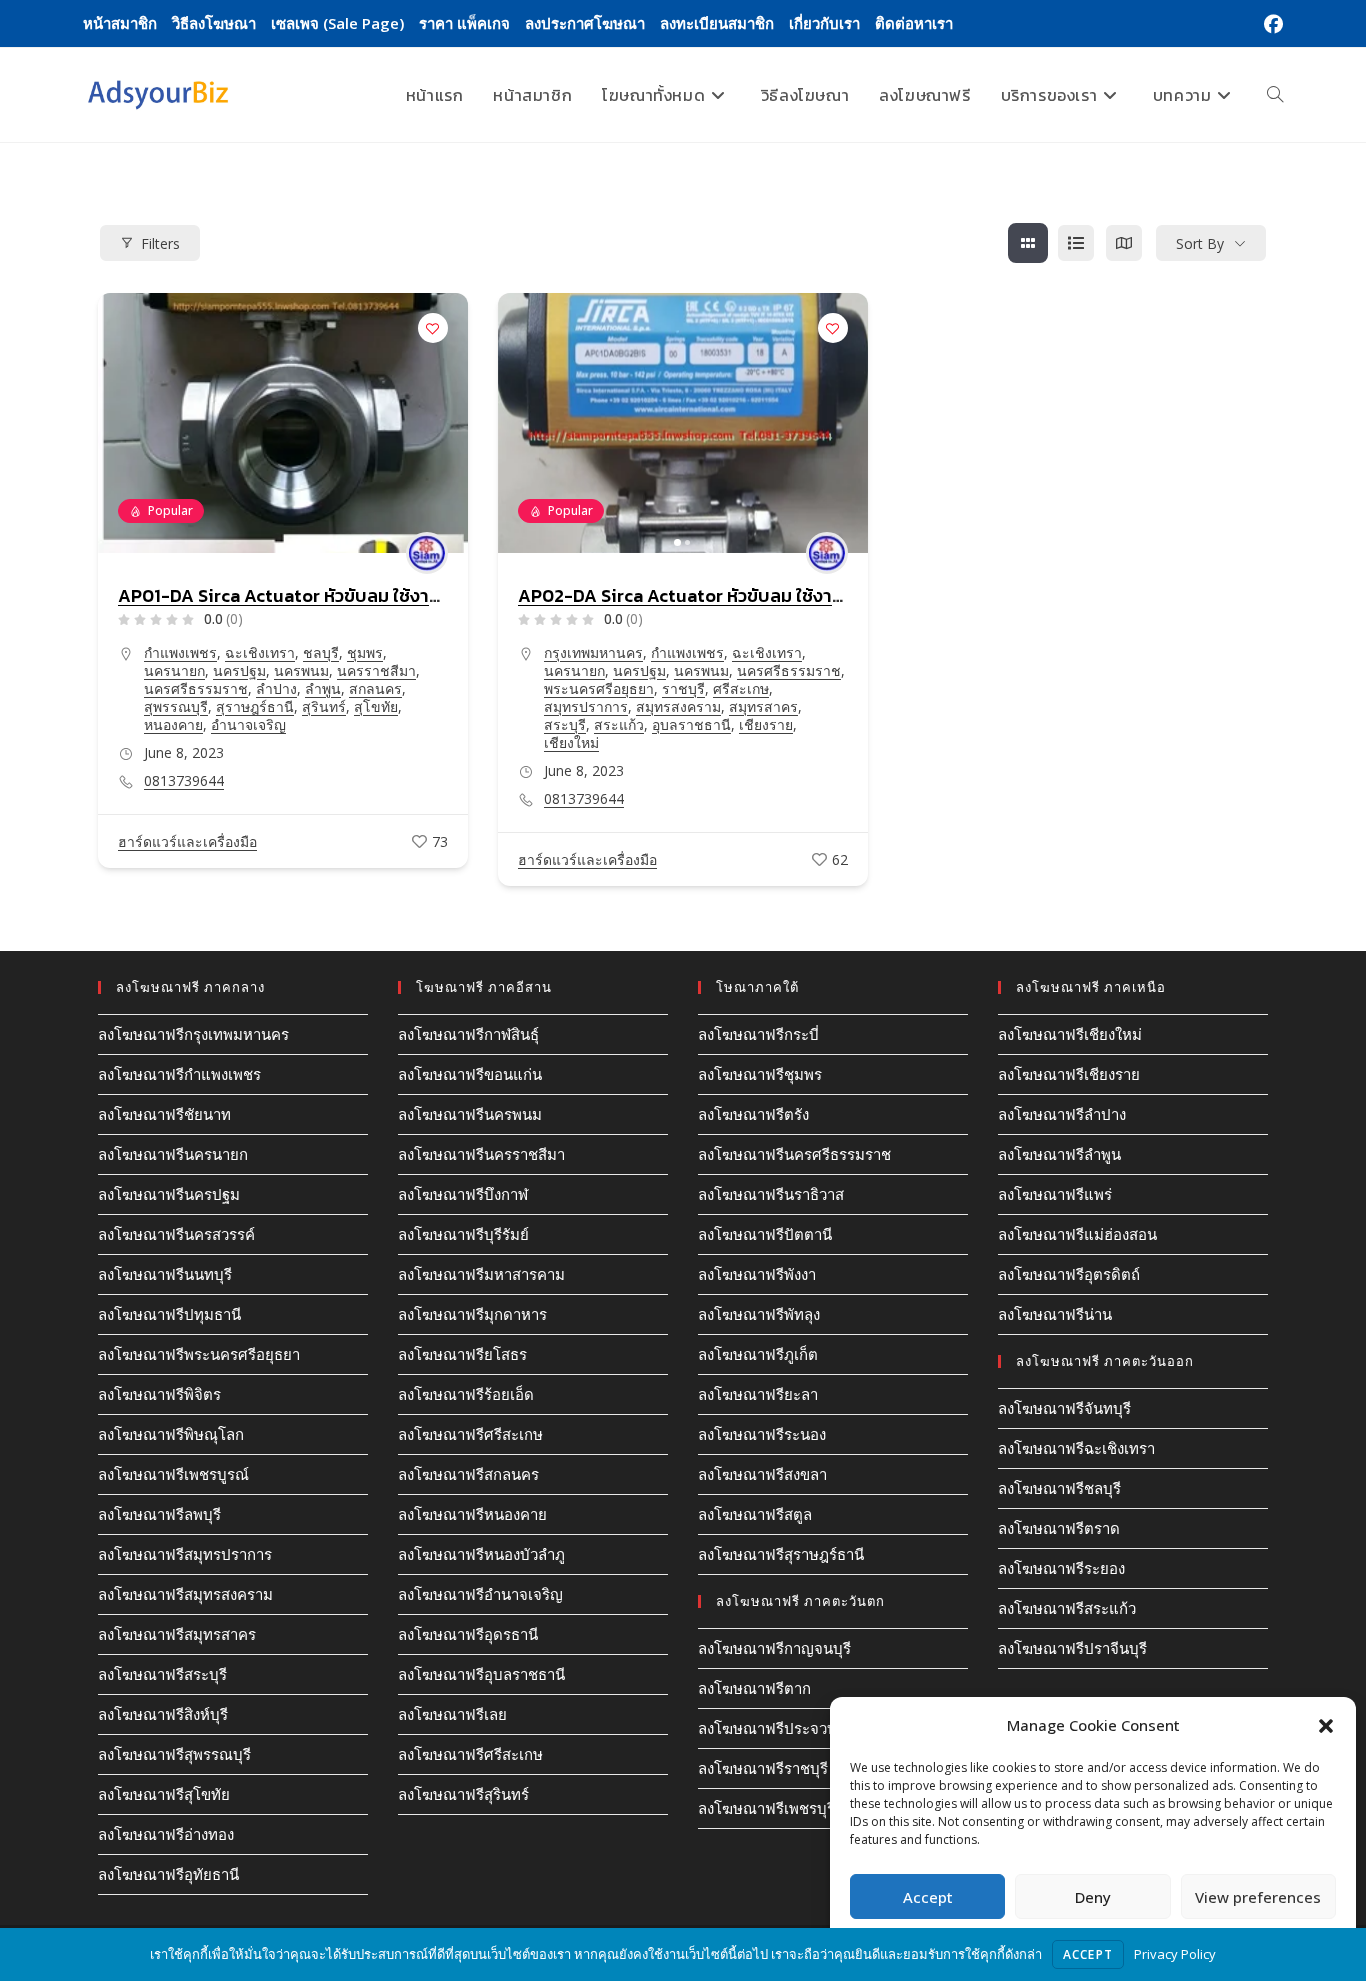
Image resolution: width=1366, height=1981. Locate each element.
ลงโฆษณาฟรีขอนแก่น (470, 1074)
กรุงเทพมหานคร (593, 652)
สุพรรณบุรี (176, 706)
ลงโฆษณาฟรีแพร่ (1055, 1194)
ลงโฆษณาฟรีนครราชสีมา (481, 1154)
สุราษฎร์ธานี (255, 706)
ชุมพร (365, 652)
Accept (928, 1897)
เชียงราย (766, 724)
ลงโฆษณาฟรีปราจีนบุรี (1072, 1648)
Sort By (1200, 243)
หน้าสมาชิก (120, 23)
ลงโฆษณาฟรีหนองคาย (472, 1514)
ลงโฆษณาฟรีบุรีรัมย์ (463, 1234)
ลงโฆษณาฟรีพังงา (757, 1274)
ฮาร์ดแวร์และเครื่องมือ (187, 841)
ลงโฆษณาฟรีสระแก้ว (1067, 1608)
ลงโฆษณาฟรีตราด (1059, 1528)
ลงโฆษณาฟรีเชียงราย (1069, 1074)
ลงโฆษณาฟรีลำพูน (1059, 1154)
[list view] (1076, 243)
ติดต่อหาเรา (914, 23)
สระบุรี (565, 724)
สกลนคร (375, 688)
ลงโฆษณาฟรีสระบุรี (162, 1674)
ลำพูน (323, 688)
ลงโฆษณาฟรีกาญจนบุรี (774, 1648)
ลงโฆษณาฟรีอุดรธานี (468, 1634)
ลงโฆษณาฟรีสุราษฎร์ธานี (781, 1554)
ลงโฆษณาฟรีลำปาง (1062, 1114)
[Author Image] (427, 553)
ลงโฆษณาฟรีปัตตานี (765, 1234)
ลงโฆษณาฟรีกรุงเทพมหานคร (193, 1034)
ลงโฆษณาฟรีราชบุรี (763, 1768)
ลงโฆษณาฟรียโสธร (462, 1354)
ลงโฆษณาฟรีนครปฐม (169, 1194)
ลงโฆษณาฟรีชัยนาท (164, 1114)
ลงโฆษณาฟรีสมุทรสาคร (177, 1634)
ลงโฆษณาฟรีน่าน (1055, 1314)
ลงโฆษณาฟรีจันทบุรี (1064, 1408)
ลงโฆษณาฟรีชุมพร (760, 1074)
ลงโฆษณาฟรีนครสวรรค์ (176, 1234)
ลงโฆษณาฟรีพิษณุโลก (171, 1434)
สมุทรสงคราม (678, 706)
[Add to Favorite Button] (433, 328)
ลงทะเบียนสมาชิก (717, 23)
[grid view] (1028, 243)
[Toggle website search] (1275, 95)
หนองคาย (173, 724)
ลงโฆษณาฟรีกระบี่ (758, 1034)
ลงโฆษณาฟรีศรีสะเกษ (470, 1434)
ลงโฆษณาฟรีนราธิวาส (771, 1194)
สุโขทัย (376, 706)
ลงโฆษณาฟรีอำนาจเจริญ (480, 1594)
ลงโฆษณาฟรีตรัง (753, 1114)
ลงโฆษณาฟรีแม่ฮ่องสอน (1077, 1234)
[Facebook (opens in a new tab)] (1270, 24)
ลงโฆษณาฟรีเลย (452, 1714)
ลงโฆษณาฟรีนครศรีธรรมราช (794, 1154)
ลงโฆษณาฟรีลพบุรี (159, 1514)
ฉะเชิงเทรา (260, 652)
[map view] (1124, 243)
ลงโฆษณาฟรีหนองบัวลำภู (481, 1554)
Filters (160, 243)
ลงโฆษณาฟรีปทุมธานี (169, 1314)
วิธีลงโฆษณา (214, 23)
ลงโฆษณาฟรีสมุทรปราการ (185, 1554)
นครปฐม (239, 670)
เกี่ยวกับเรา (824, 23)
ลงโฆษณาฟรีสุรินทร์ (463, 1794)
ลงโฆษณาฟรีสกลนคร (468, 1474)
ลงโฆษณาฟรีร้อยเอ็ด (466, 1394)
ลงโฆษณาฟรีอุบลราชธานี (481, 1674)
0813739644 (184, 781)
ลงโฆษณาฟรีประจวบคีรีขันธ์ (791, 1728)
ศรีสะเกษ (741, 688)
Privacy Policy (1175, 1954)
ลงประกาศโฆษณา (585, 23)
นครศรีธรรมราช (196, 688)
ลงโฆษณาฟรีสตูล (755, 1514)
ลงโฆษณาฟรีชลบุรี (1059, 1488)
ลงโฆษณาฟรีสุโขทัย (164, 1794)
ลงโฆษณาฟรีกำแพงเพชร (179, 1074)
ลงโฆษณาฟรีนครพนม (470, 1114)
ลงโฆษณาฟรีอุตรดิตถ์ (1069, 1274)
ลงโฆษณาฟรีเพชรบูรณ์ (173, 1474)
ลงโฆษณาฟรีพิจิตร (159, 1394)
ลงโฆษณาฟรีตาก (754, 1688)
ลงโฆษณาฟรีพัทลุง (759, 1314)
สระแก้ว (619, 724)
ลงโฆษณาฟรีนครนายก (173, 1154)
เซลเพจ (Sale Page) (337, 23)
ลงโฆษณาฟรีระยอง (1061, 1568)
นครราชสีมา (376, 670)
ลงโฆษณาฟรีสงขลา (762, 1474)
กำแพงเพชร (180, 652)
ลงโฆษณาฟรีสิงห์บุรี (163, 1714)
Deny (1093, 1897)
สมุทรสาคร (763, 706)
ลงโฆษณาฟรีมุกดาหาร (472, 1314)
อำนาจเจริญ (248, 724)
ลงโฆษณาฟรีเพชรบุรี (766, 1808)
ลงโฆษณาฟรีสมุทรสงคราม (185, 1594)
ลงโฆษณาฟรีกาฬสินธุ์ (468, 1034)
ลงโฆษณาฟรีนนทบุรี (165, 1274)
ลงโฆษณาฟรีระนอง (762, 1434)
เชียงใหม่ (571, 742)
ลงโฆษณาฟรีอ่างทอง (166, 1834)
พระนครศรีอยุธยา (599, 688)
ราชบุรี (683, 688)
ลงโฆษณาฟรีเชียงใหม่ (1070, 1034)
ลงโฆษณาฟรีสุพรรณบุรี (174, 1754)
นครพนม (301, 670)
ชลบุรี (321, 652)
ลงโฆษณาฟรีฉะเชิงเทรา (1076, 1448)
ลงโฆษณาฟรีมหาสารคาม (481, 1274)
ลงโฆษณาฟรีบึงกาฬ (463, 1194)
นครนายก (174, 670)
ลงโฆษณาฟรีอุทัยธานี (168, 1874)
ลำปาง (276, 688)
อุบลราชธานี (691, 724)
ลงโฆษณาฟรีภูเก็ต (758, 1354)
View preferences (1258, 1897)
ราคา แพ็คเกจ (464, 23)
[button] (1326, 1726)
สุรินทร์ (324, 706)
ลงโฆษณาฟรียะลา (758, 1394)
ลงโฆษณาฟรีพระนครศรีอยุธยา (199, 1354)
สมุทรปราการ (586, 706)
